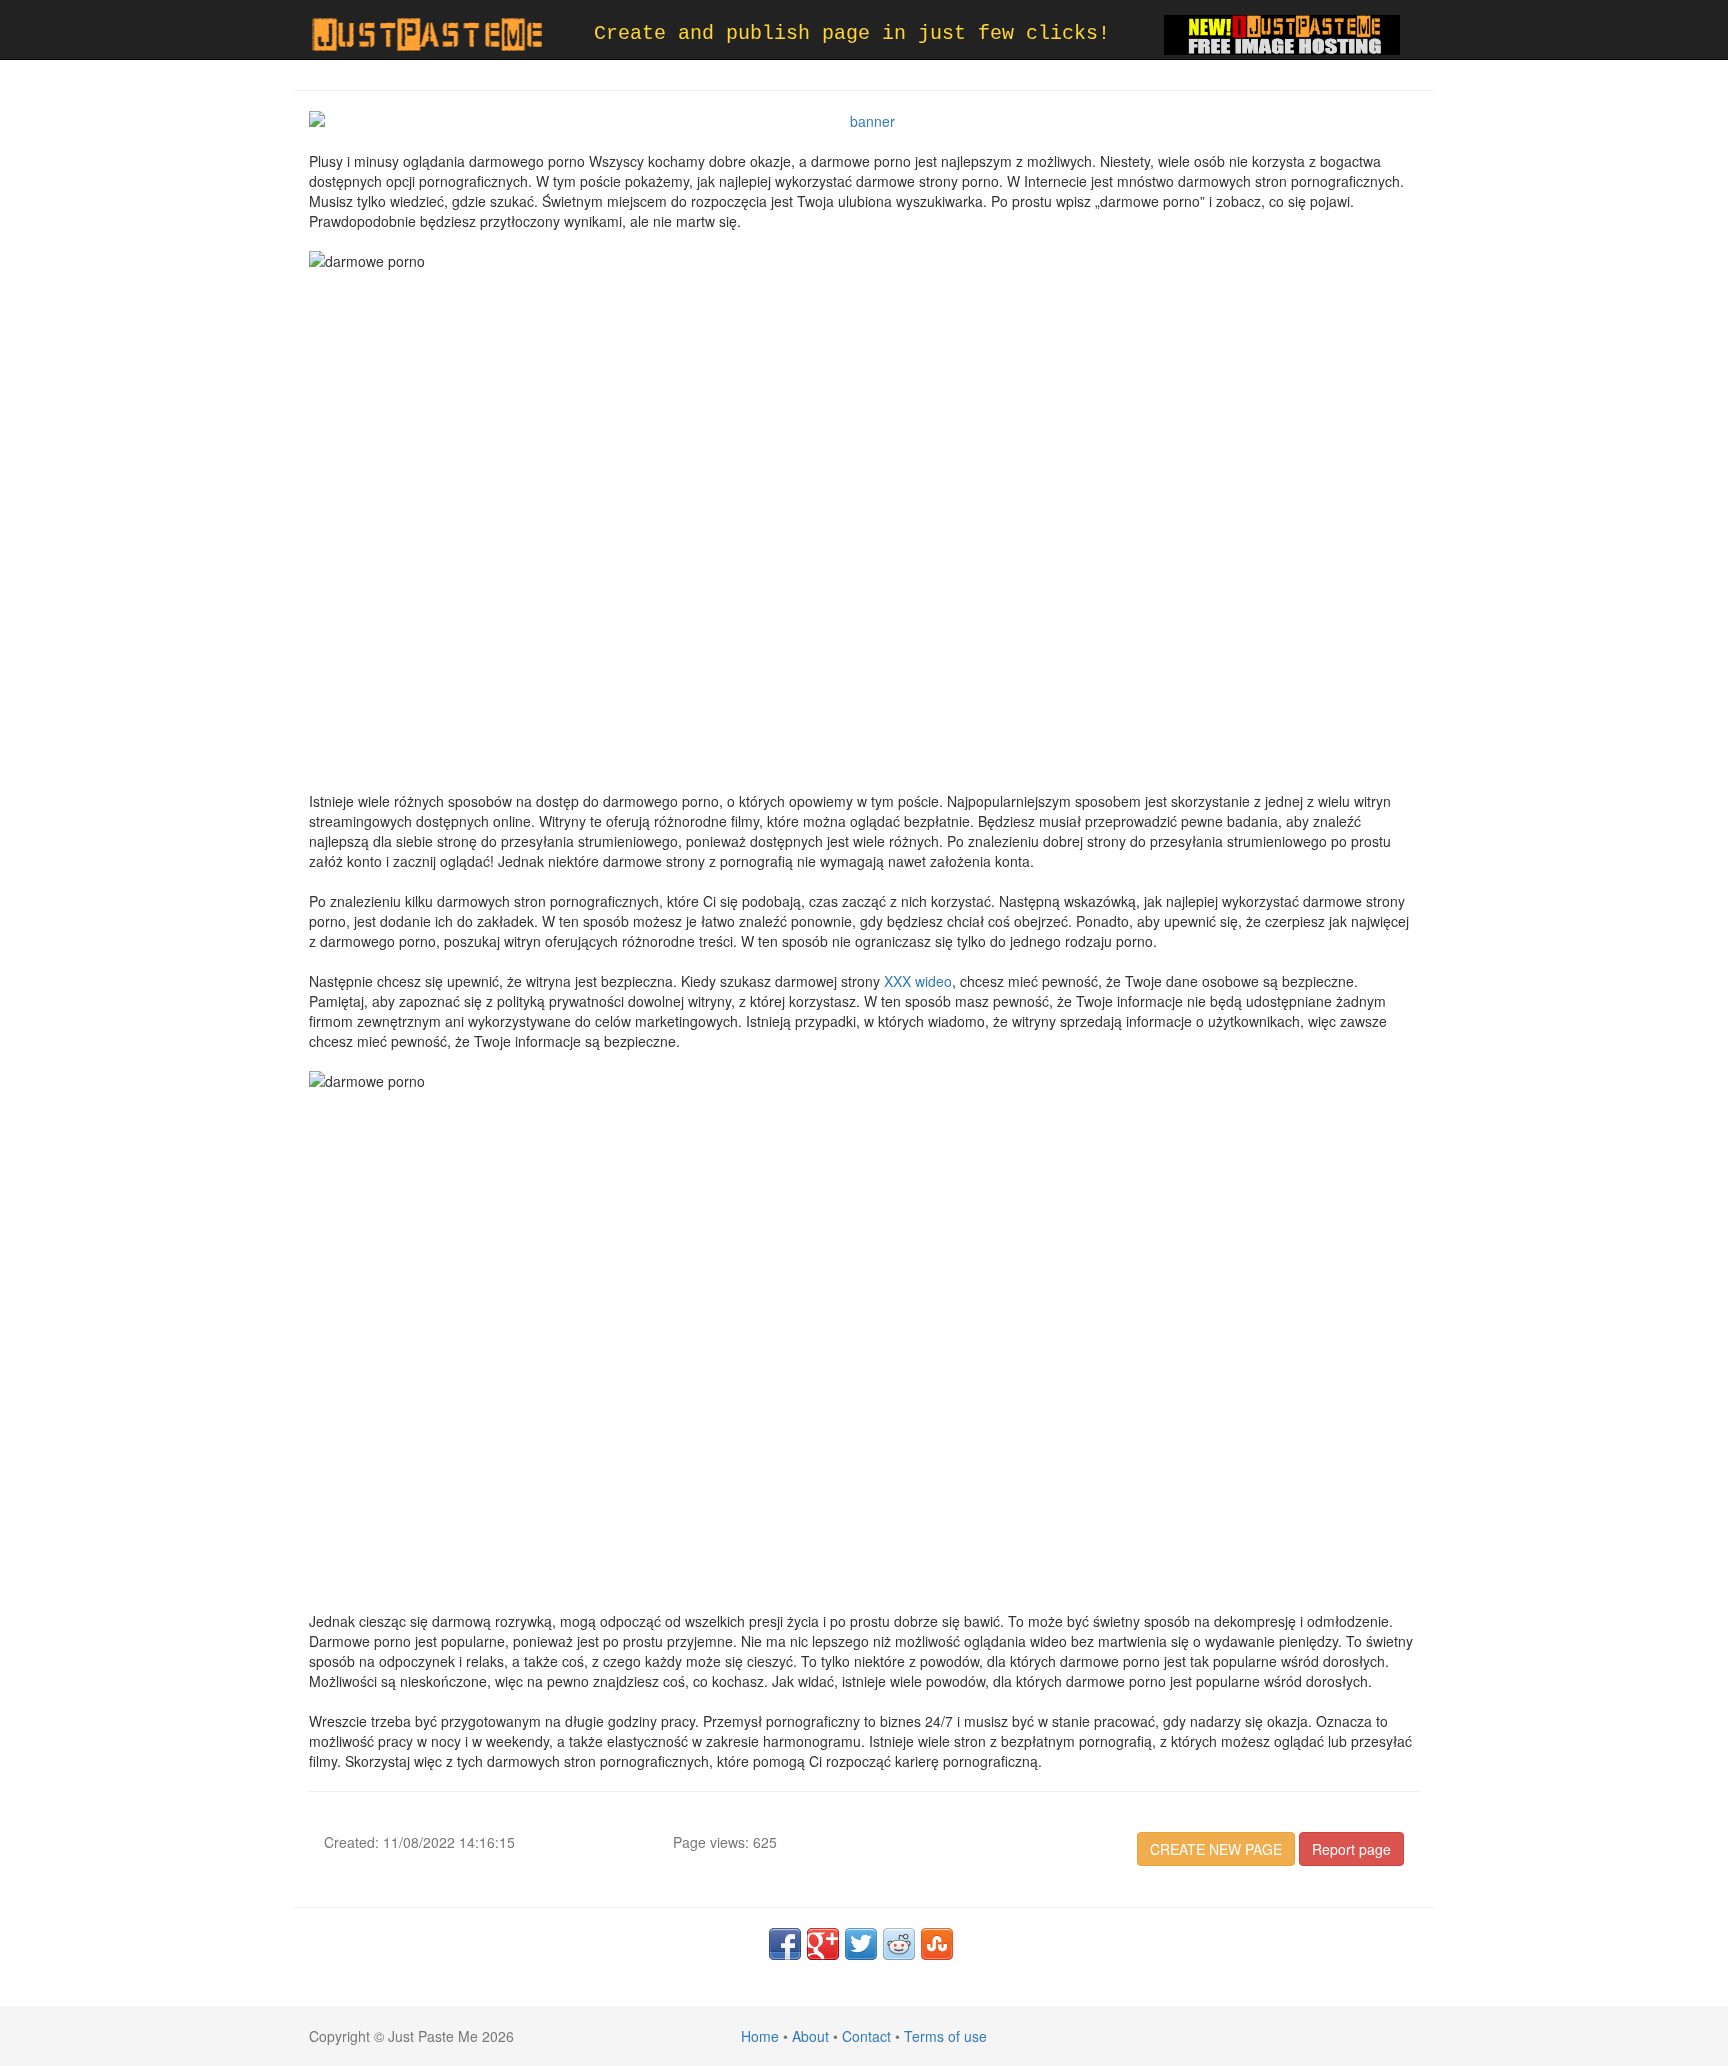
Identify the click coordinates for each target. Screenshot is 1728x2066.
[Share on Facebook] (785, 1944)
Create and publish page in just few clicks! (852, 33)
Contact (866, 2036)
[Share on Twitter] (861, 1944)
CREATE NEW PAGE (1216, 1849)
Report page (1351, 1849)
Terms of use (945, 2036)
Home (760, 2036)
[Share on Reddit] (899, 1944)
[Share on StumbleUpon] (937, 1944)
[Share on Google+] (823, 1944)
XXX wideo (918, 981)
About (810, 2036)
